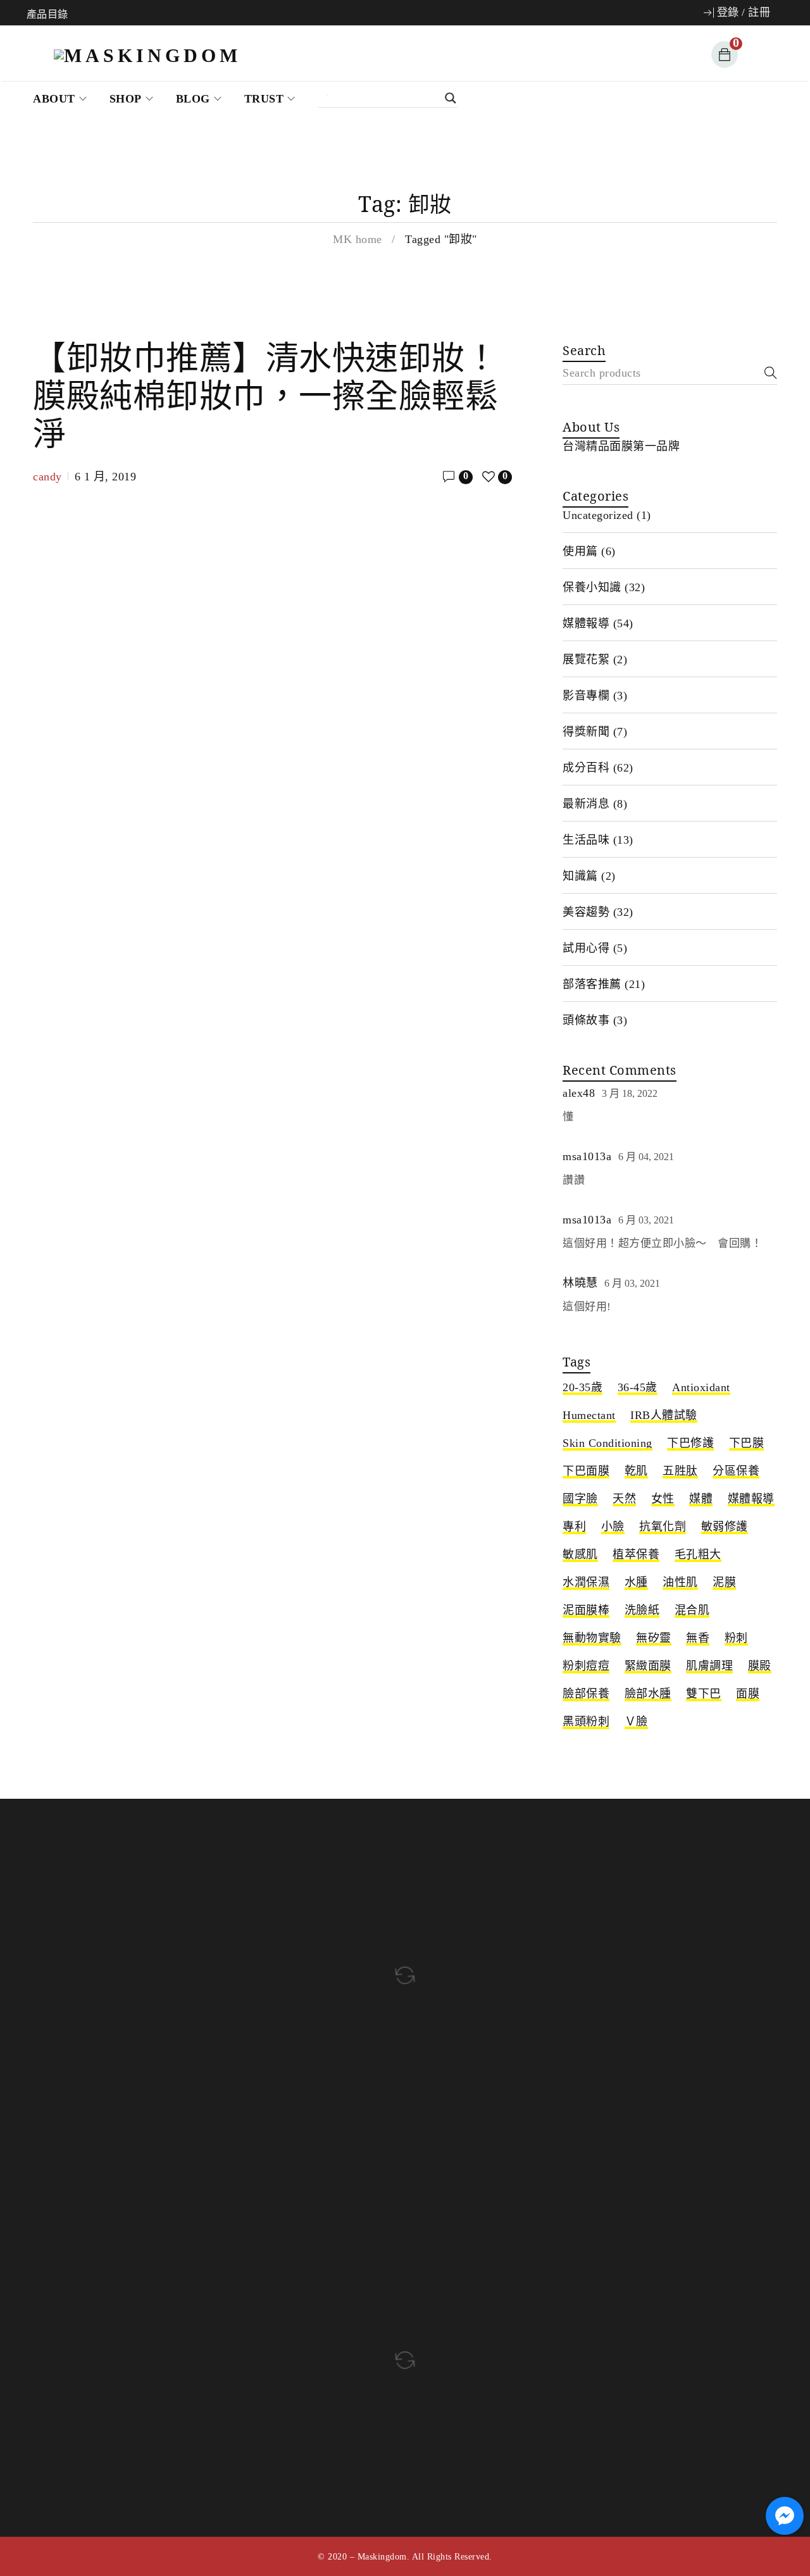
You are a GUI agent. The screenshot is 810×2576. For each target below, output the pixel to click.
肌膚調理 (709, 1666)
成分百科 (586, 768)
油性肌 (680, 1582)
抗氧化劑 (663, 1527)
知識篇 (580, 876)
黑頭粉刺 (586, 1722)
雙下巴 (704, 1694)
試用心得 (586, 948)
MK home (358, 239)
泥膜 (724, 1582)
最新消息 (586, 804)
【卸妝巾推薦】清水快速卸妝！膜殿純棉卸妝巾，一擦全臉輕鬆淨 (265, 395)
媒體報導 (586, 623)
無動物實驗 (592, 1638)
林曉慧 (580, 1283)
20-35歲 (583, 1387)
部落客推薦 (592, 984)
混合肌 (692, 1610)
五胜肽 (680, 1471)
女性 (663, 1499)
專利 (574, 1527)
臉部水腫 (648, 1694)
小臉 (613, 1527)
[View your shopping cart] (722, 54)
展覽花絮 (586, 660)
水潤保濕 (586, 1582)
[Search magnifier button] (394, 98)
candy (47, 477)
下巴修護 (690, 1443)
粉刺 (736, 1638)
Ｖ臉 (636, 1722)
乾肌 (636, 1471)
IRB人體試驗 (664, 1415)
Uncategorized (598, 515)
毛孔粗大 (698, 1554)
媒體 (701, 1499)
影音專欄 (586, 696)
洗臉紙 (642, 1610)
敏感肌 (580, 1554)
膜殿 (760, 1666)
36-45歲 (638, 1387)
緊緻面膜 (648, 1666)
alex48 (579, 1093)
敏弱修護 (725, 1527)
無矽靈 (654, 1638)
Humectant (589, 1415)
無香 (698, 1638)
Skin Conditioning (607, 1443)
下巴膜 (747, 1443)
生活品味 (586, 840)
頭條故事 (586, 1020)
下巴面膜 (586, 1471)
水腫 (636, 1582)
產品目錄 (47, 15)
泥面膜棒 (586, 1610)
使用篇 (580, 551)
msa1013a (587, 1156)
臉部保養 (586, 1694)
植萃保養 (636, 1554)
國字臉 (580, 1499)
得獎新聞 (586, 732)
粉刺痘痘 (586, 1666)
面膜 (748, 1694)
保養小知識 (592, 587)
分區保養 (736, 1471)
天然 (624, 1499)
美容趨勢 (586, 912)
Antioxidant (701, 1387)
